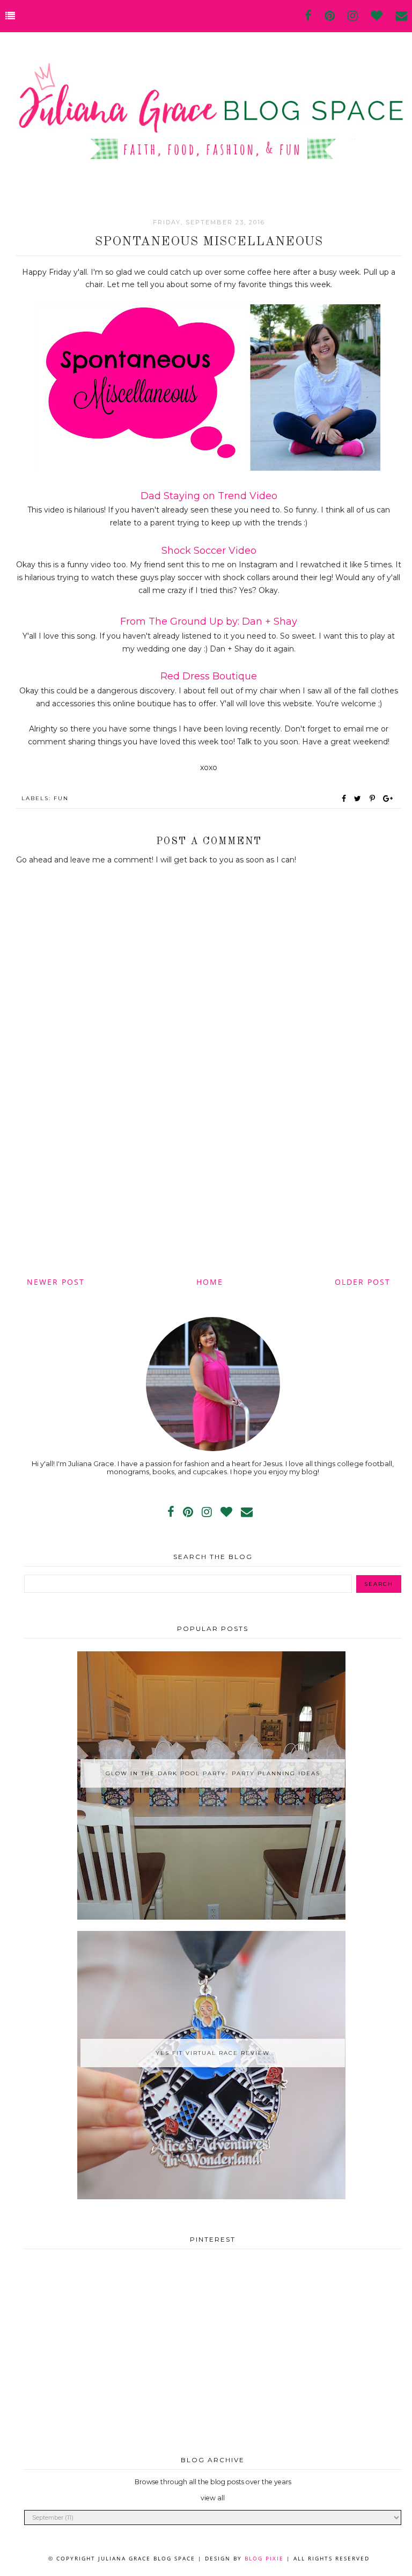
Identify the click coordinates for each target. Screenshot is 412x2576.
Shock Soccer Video (209, 551)
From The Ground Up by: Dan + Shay (209, 621)
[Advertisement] (209, 1184)
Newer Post (56, 1282)
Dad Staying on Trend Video (209, 496)
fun (61, 798)
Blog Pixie (264, 2558)
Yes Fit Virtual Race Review (213, 2053)
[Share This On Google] (388, 799)
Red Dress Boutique (209, 676)
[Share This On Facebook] (344, 799)
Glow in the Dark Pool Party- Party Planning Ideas (213, 1773)
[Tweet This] (360, 799)
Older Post (363, 1282)
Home (210, 1282)
